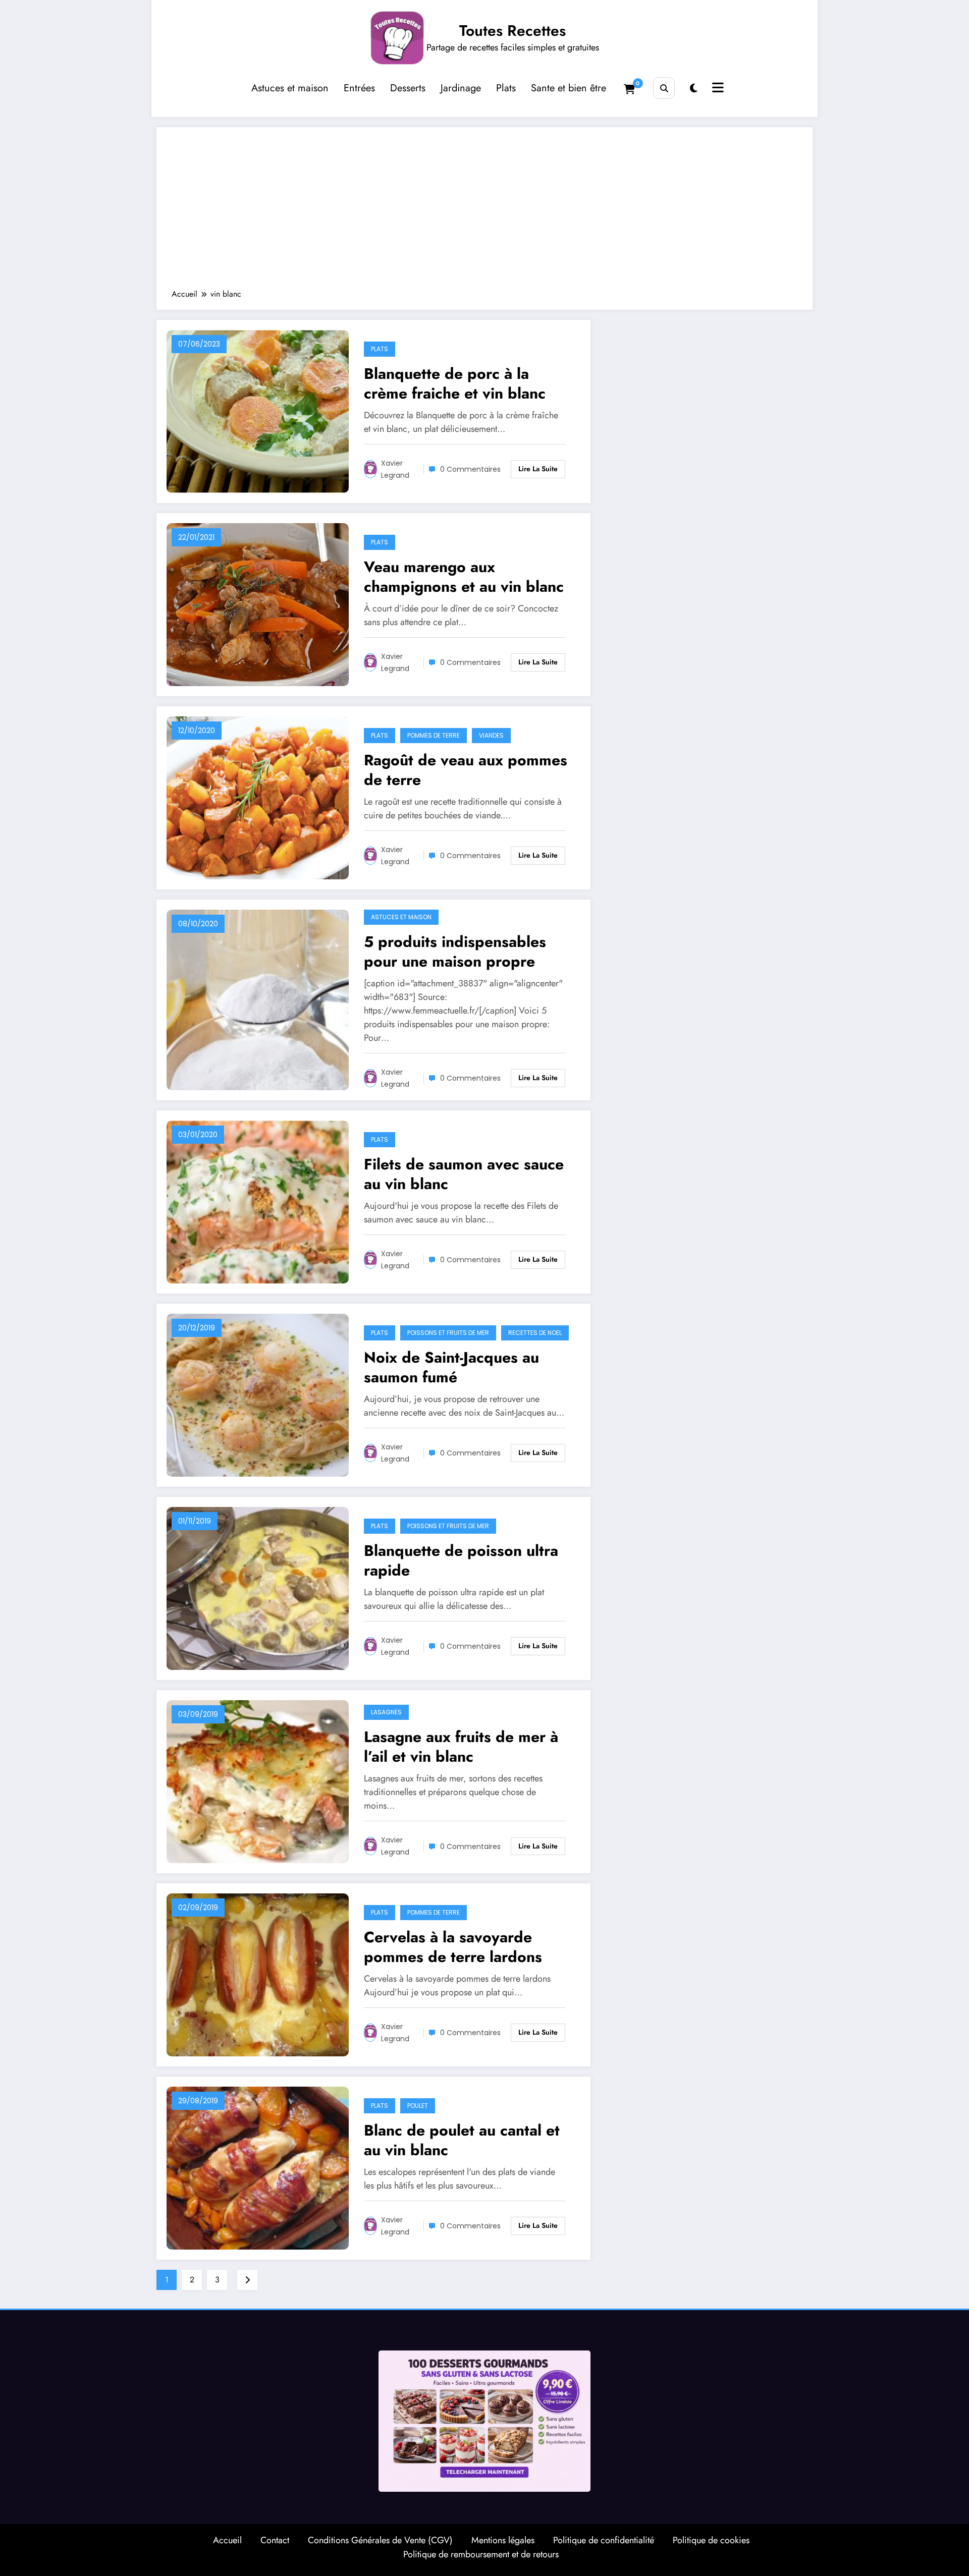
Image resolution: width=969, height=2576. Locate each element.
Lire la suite (538, 469)
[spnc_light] (694, 89)
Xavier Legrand (395, 469)
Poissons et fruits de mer (448, 1333)
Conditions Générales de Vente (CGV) (380, 2540)
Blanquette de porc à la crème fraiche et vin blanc (455, 383)
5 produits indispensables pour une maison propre (455, 951)
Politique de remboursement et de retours (481, 2554)
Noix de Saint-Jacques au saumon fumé (451, 1367)
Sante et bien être (569, 88)
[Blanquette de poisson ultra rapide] (258, 1587)
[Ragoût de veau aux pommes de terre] (258, 797)
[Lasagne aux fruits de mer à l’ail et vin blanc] (258, 1781)
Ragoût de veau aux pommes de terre (466, 770)
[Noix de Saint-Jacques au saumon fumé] (258, 1394)
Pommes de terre (434, 735)
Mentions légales (503, 2540)
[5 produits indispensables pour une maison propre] (258, 999)
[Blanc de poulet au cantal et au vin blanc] (258, 2167)
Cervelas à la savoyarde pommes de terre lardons (453, 1947)
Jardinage (461, 88)
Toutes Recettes (513, 31)
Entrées (359, 88)
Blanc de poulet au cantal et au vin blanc (462, 2140)
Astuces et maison (290, 88)
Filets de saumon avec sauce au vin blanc (464, 1174)
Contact (275, 2540)
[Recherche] (664, 88)
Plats (506, 88)
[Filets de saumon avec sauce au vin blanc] (258, 1201)
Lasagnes (386, 1712)
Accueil (227, 2540)
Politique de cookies (711, 2540)
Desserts (408, 88)
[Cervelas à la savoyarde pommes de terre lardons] (258, 1974)
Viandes (491, 735)
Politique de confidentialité (604, 2540)
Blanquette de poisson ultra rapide (461, 1560)
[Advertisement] (484, 213)
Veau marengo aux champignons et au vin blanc (464, 577)
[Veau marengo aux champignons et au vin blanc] (258, 604)
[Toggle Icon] (717, 89)
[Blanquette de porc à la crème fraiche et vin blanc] (258, 410)
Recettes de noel (535, 1333)
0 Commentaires (470, 469)
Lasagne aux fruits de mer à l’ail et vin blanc (461, 1747)
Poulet (418, 2106)
